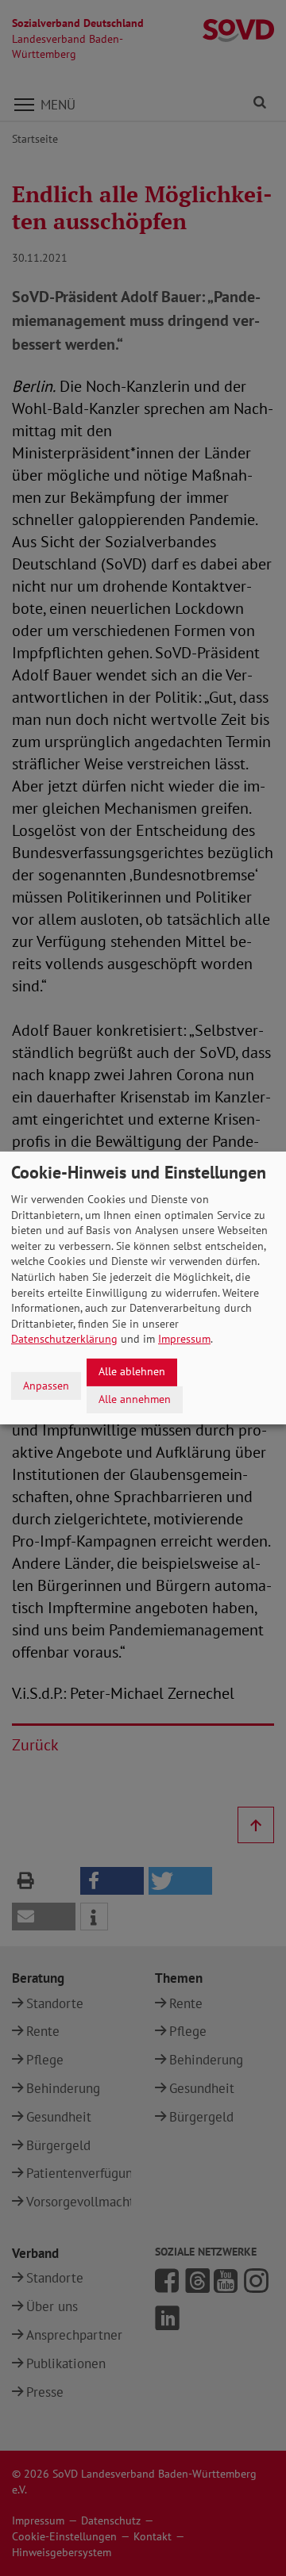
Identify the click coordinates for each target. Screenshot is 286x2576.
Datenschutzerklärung (64, 1339)
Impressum (184, 1339)
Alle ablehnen (132, 1371)
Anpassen (46, 1386)
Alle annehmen (135, 1399)
